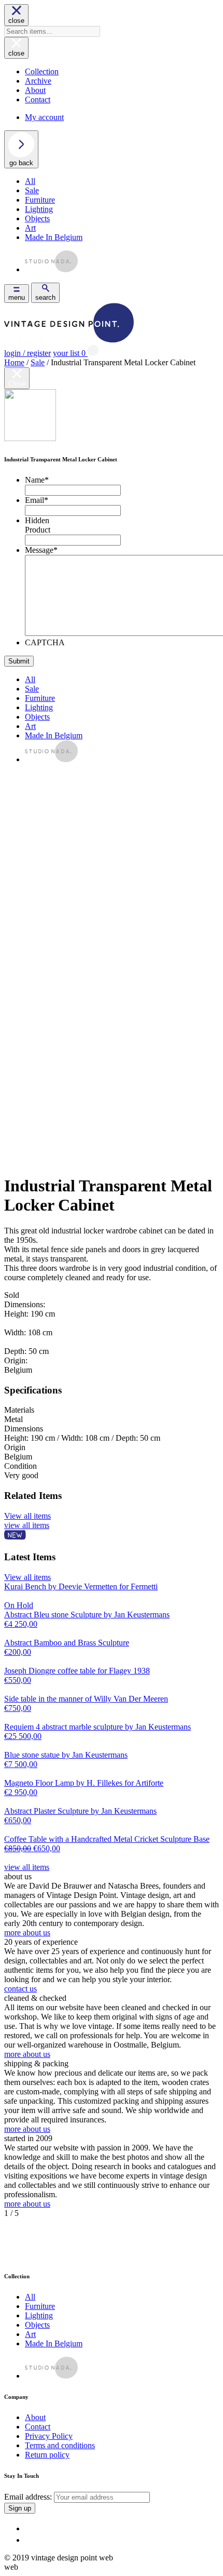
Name (37, 480)
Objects (37, 218)
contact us (20, 1989)
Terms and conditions (60, 2445)
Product (38, 530)
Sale (32, 190)
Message (41, 550)
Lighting (39, 209)
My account (44, 117)
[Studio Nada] (51, 269)
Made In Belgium (54, 237)
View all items (27, 1516)
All (30, 181)
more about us (27, 1933)
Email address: (29, 2497)
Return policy (47, 2455)
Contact (38, 99)
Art (30, 228)
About (35, 90)
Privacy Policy (49, 2436)
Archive (38, 81)
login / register (27, 353)
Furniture (40, 200)
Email (37, 500)
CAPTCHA (45, 642)
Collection (42, 71)
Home (14, 362)
